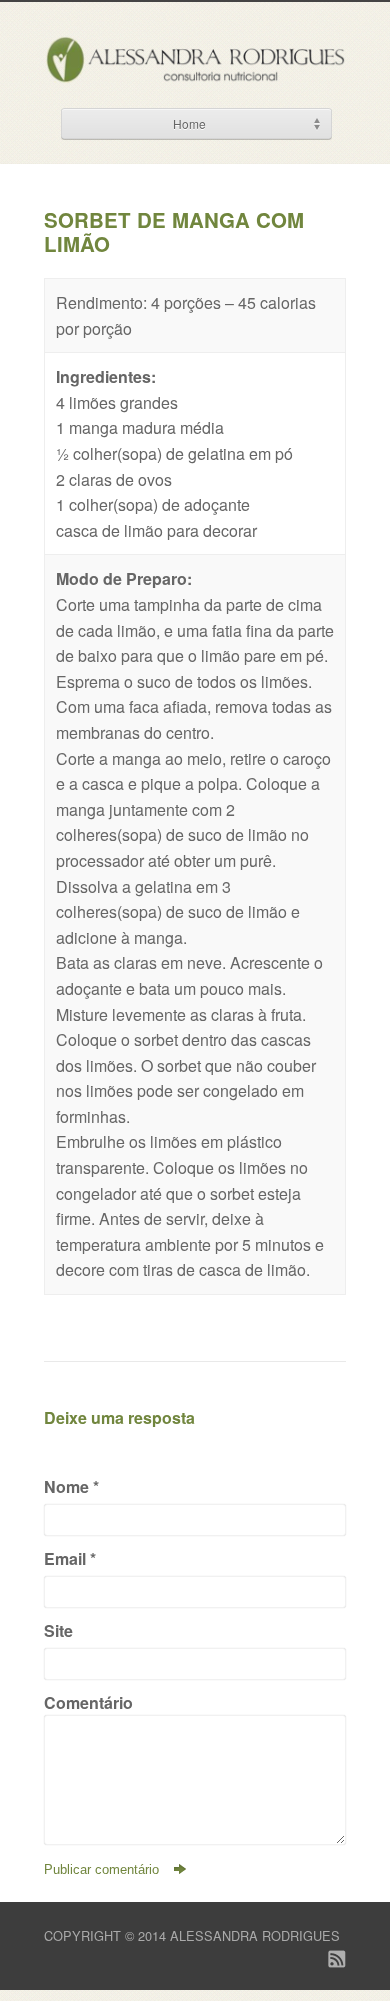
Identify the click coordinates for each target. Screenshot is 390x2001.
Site (58, 1630)
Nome (71, 1486)
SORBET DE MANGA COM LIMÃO (174, 231)
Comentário (88, 1702)
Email (70, 1558)
